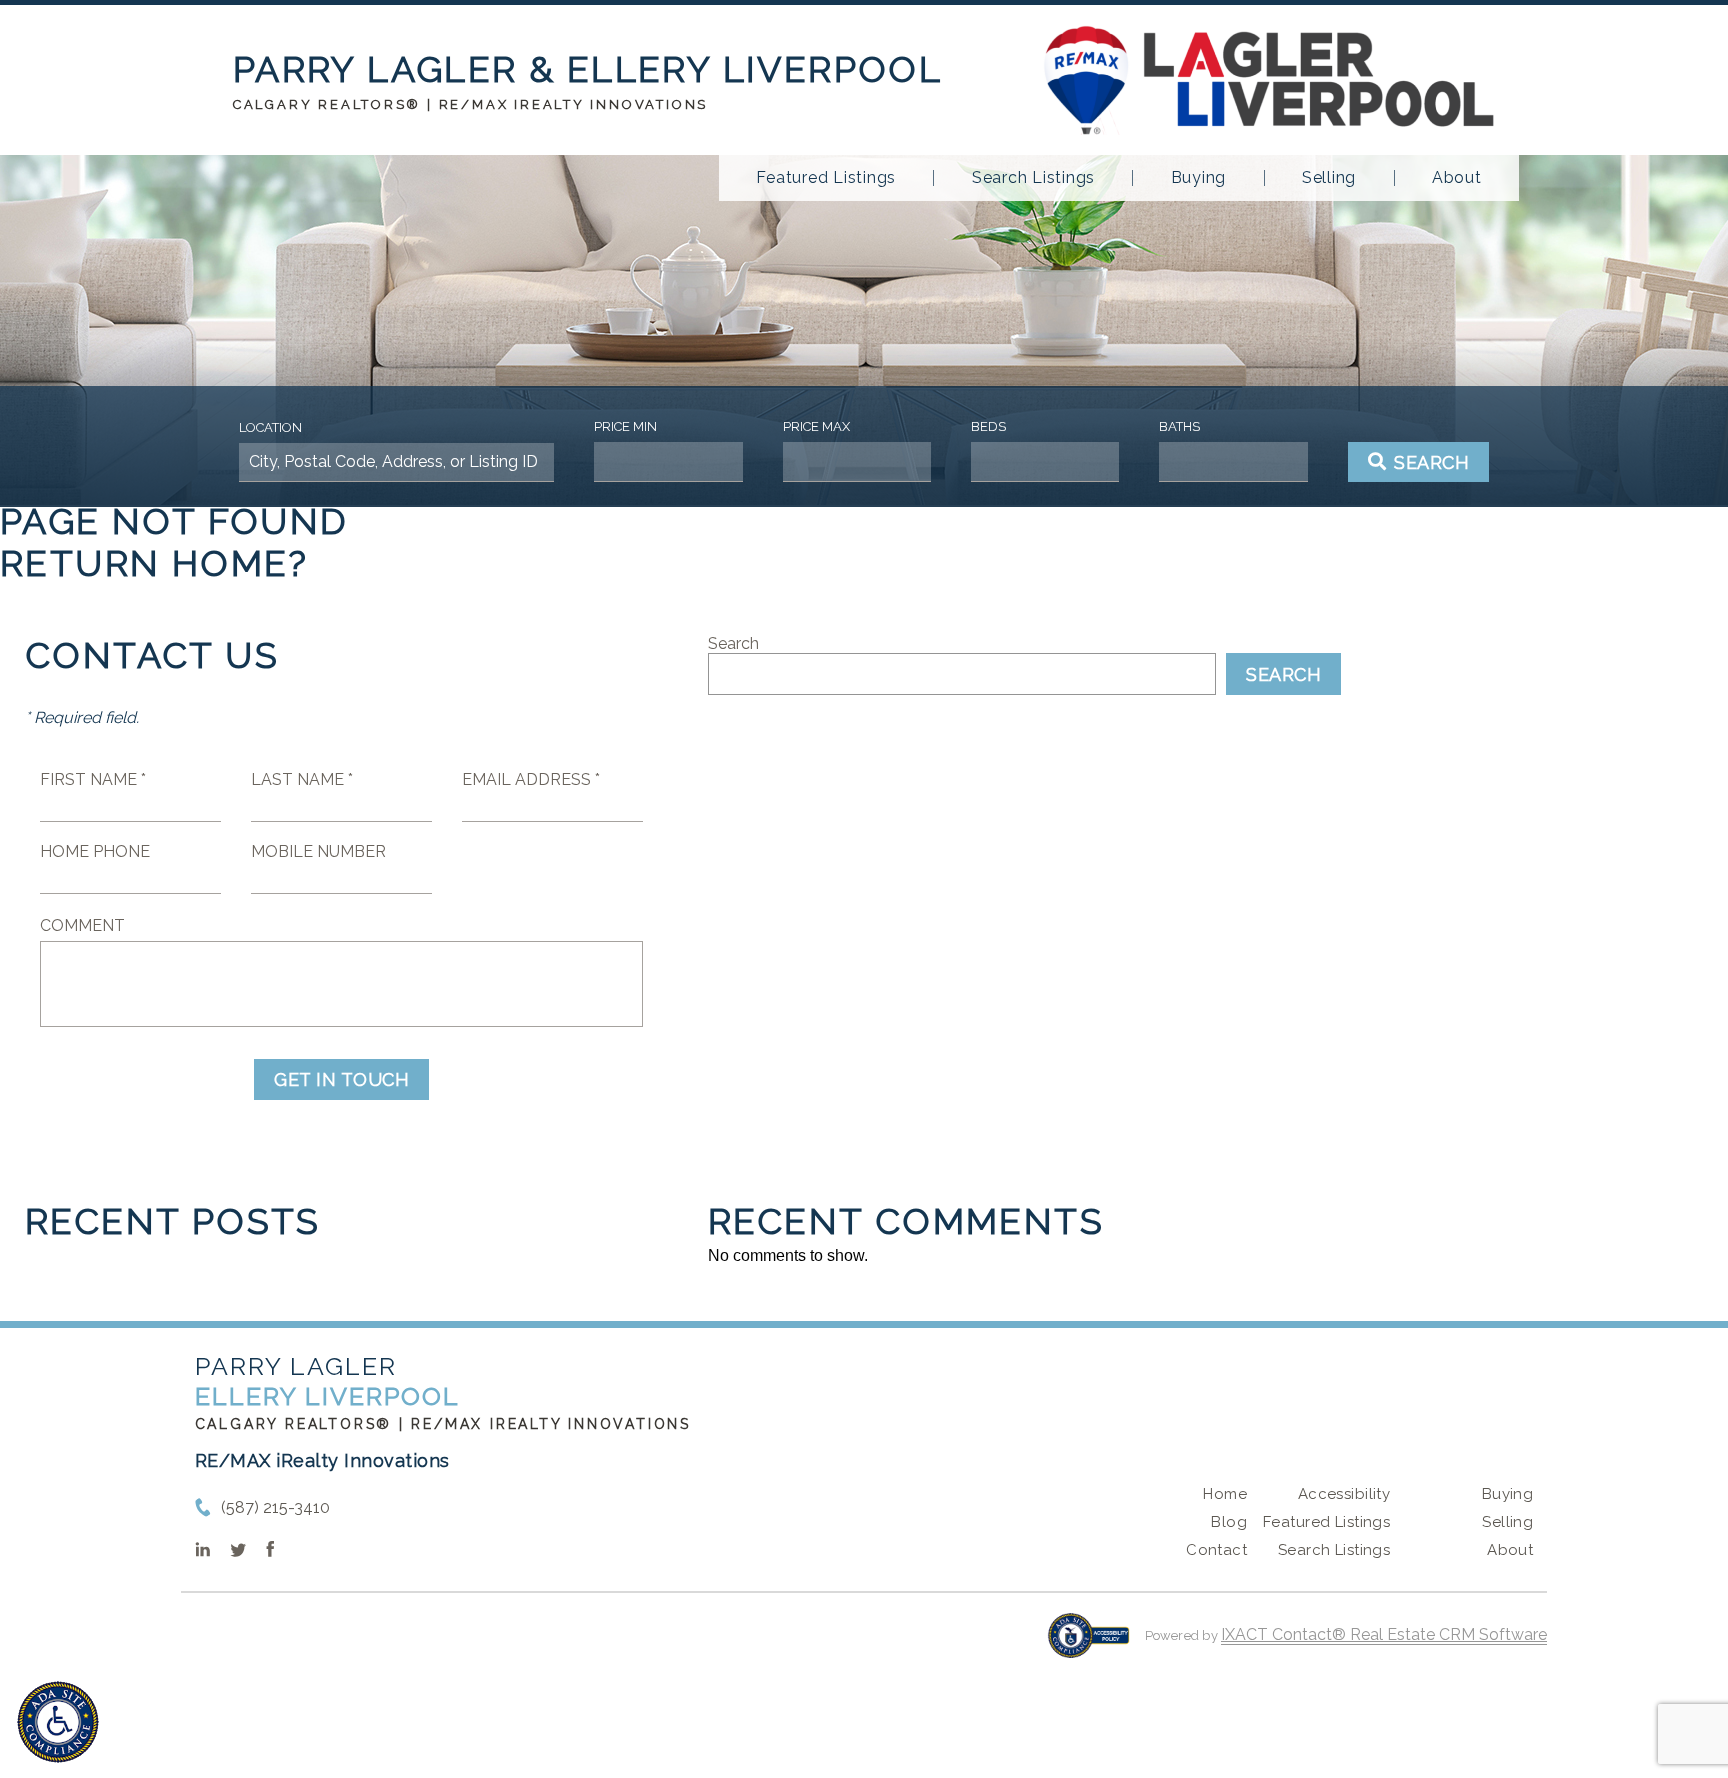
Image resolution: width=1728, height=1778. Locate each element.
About (1457, 178)
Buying (1199, 178)
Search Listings (1033, 178)
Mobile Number (318, 851)
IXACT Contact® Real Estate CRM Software (1384, 1634)
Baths (1179, 426)
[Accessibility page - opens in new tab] (1088, 1645)
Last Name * (302, 779)
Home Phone (95, 851)
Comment (82, 925)
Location (270, 427)
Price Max (816, 426)
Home (1225, 1494)
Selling (1329, 178)
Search (733, 643)
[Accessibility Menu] (58, 1722)
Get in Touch (341, 1079)
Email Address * (531, 779)
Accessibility (1344, 1494)
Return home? (154, 563)
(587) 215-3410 (275, 1507)
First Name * (93, 779)
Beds (988, 426)
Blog (1229, 1522)
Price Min (625, 426)
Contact (1216, 1550)
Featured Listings (826, 178)
